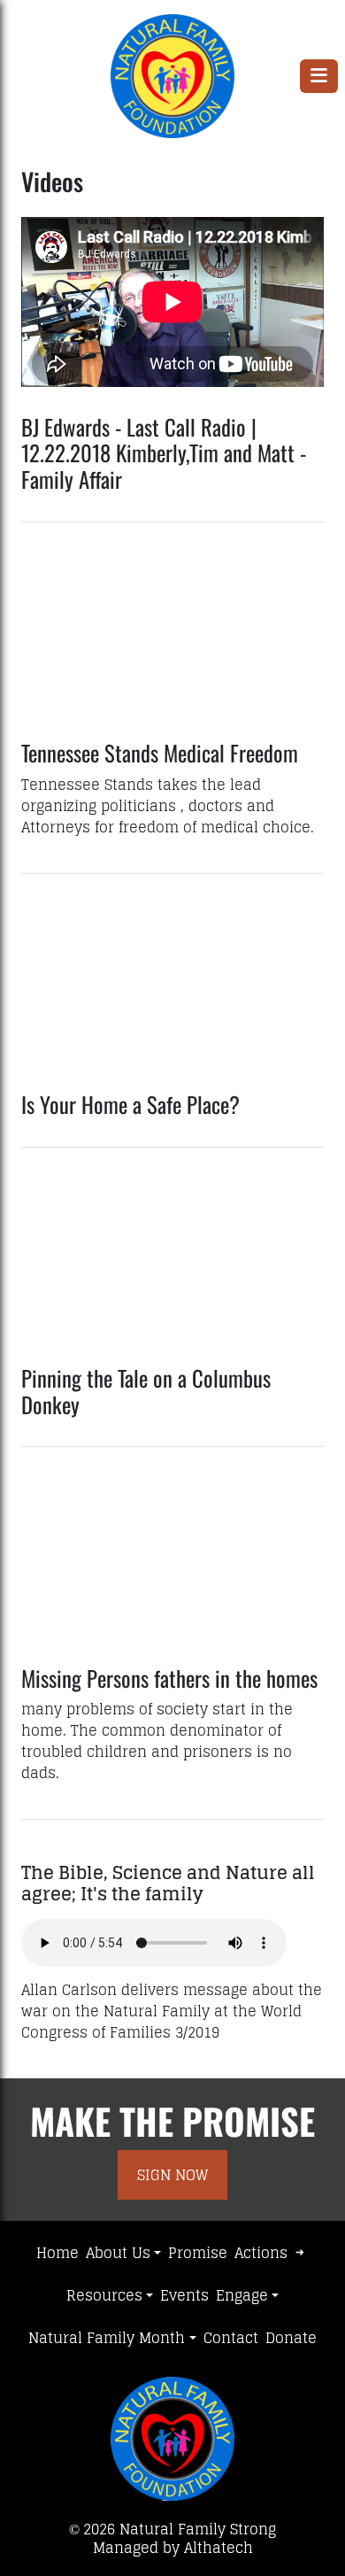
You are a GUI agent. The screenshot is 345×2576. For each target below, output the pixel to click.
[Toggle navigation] (319, 76)
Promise (198, 2253)
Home (57, 2253)
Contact (231, 2338)
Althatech (218, 2548)
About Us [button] (118, 2253)
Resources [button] (104, 2295)
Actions (261, 2253)
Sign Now (172, 2175)
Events (184, 2295)
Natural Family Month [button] (107, 2338)
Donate (291, 2338)
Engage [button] (242, 2295)
